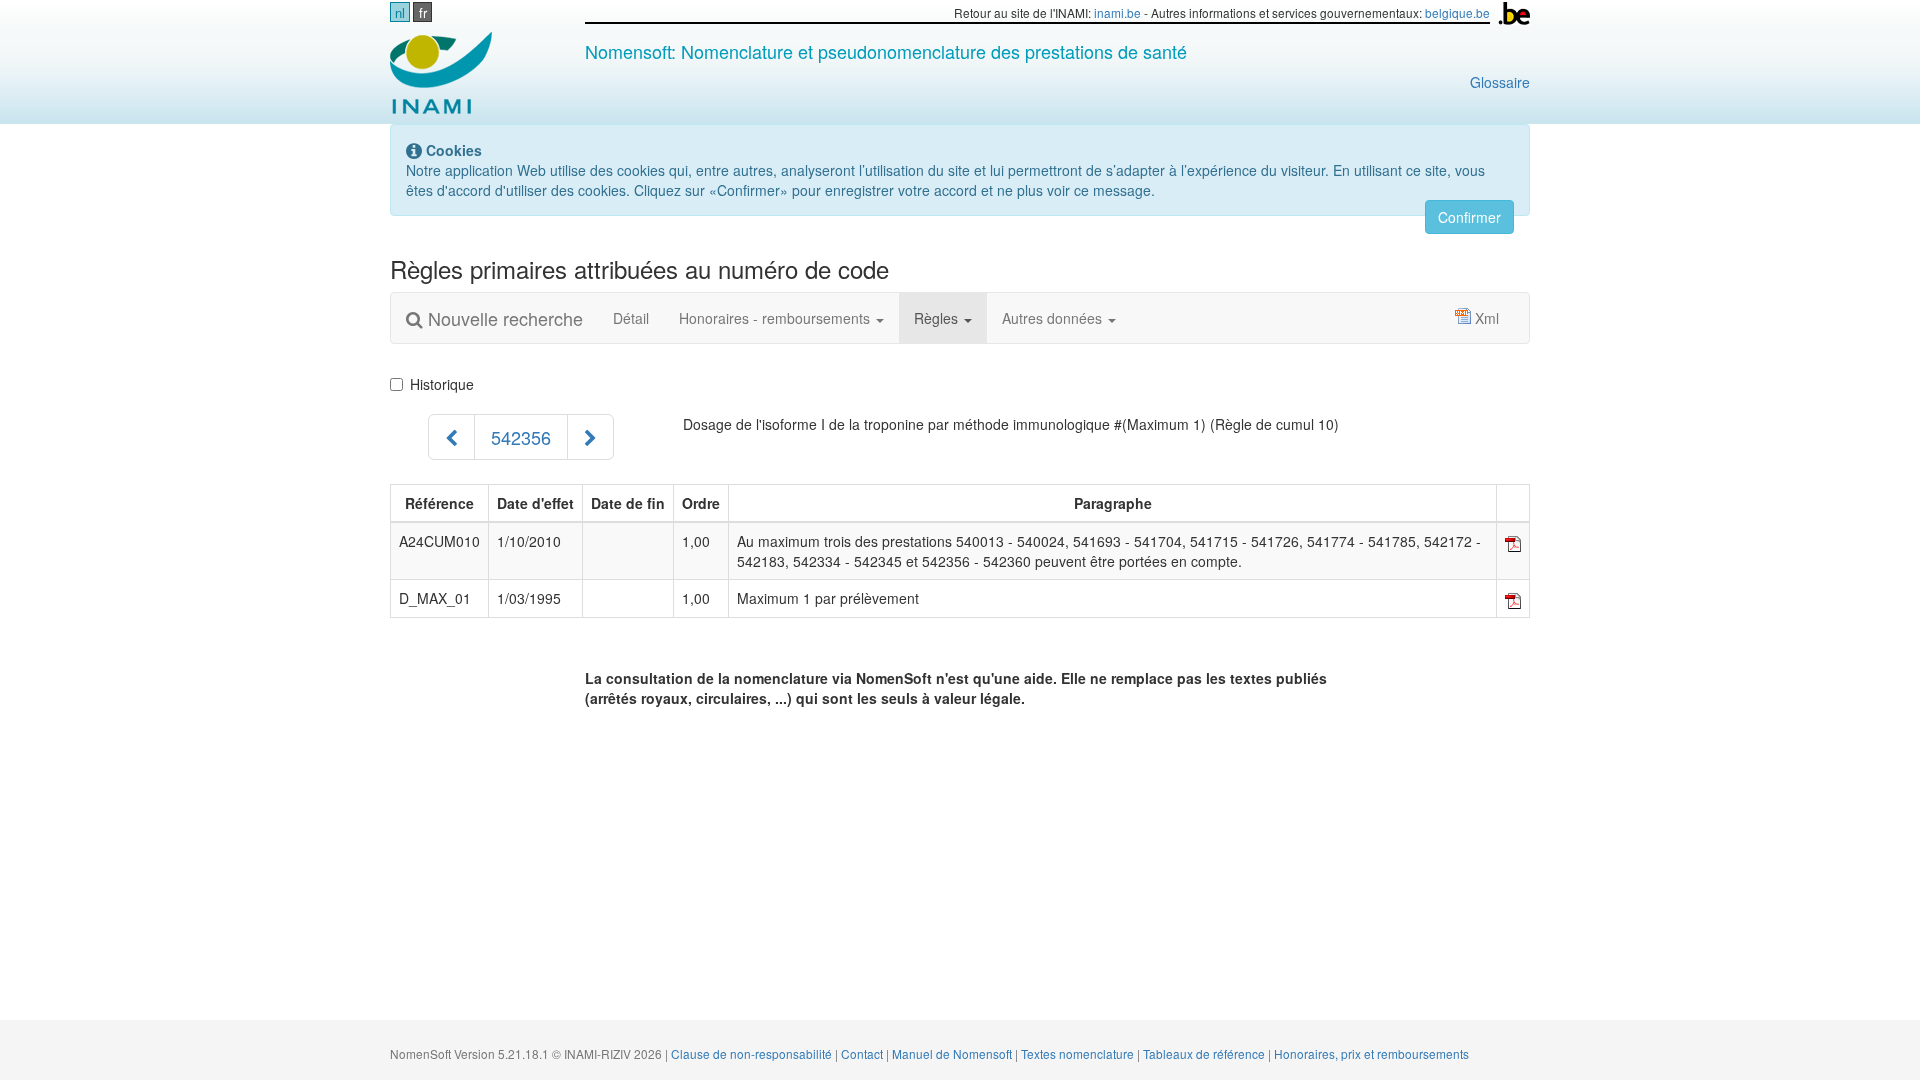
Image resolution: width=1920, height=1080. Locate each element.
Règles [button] (938, 318)
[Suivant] (590, 437)
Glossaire (1500, 82)
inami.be (1117, 12)
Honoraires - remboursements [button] (776, 318)
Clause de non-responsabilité (753, 1053)
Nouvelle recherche (503, 318)
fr (423, 12)
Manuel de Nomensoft (953, 1053)
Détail (631, 318)
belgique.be (1457, 12)
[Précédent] (451, 437)
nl (400, 12)
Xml (1487, 318)
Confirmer (1469, 217)
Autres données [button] (1054, 318)
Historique (442, 384)
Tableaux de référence (1205, 1053)
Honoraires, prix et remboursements (1371, 1053)
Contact (863, 1053)
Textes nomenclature (1079, 1053)
